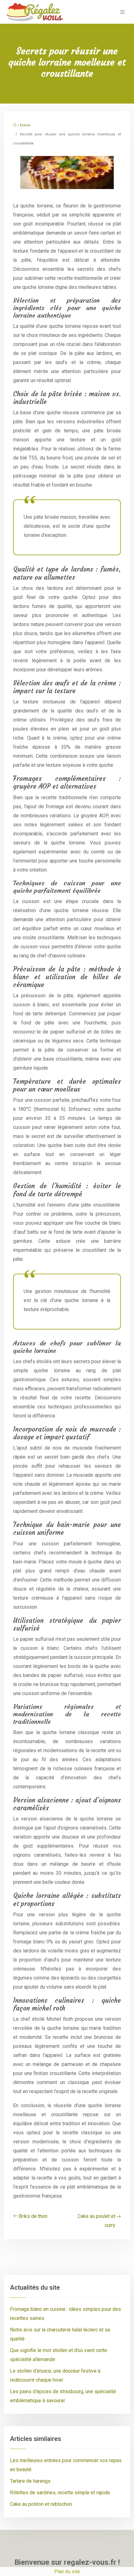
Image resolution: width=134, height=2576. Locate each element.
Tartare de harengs (30, 2481)
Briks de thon (33, 2216)
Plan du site (67, 2571)
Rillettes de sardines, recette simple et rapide (60, 2493)
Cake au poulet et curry (96, 2221)
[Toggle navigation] (122, 12)
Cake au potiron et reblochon (41, 2504)
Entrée (25, 125)
